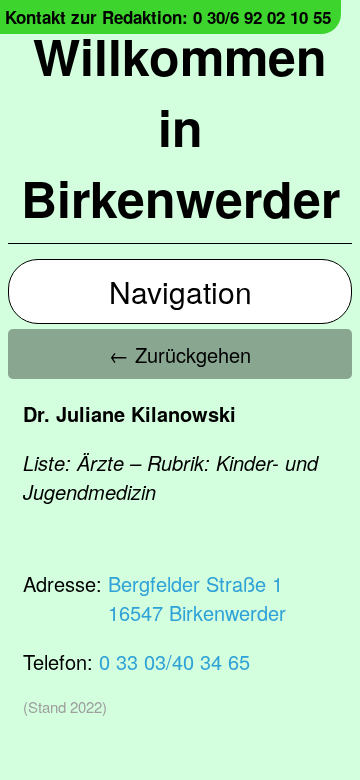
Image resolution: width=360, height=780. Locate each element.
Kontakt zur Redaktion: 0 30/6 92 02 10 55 (168, 17)
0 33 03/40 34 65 (174, 661)
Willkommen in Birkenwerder (180, 126)
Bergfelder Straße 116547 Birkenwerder (197, 598)
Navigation (180, 291)
